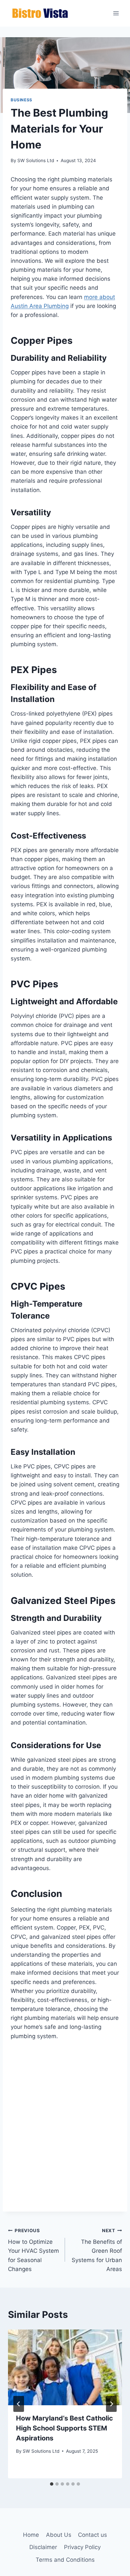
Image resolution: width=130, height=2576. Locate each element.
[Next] (111, 2404)
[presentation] (65, 2367)
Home (31, 2535)
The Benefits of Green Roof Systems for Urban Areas (97, 2250)
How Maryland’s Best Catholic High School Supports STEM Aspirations (64, 2428)
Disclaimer (43, 2547)
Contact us (92, 2535)
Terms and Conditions (65, 2560)
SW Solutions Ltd (36, 160)
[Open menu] (116, 13)
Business (21, 100)
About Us (59, 2535)
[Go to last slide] (19, 2404)
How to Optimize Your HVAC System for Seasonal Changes (33, 2250)
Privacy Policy (82, 2547)
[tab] (52, 2484)
